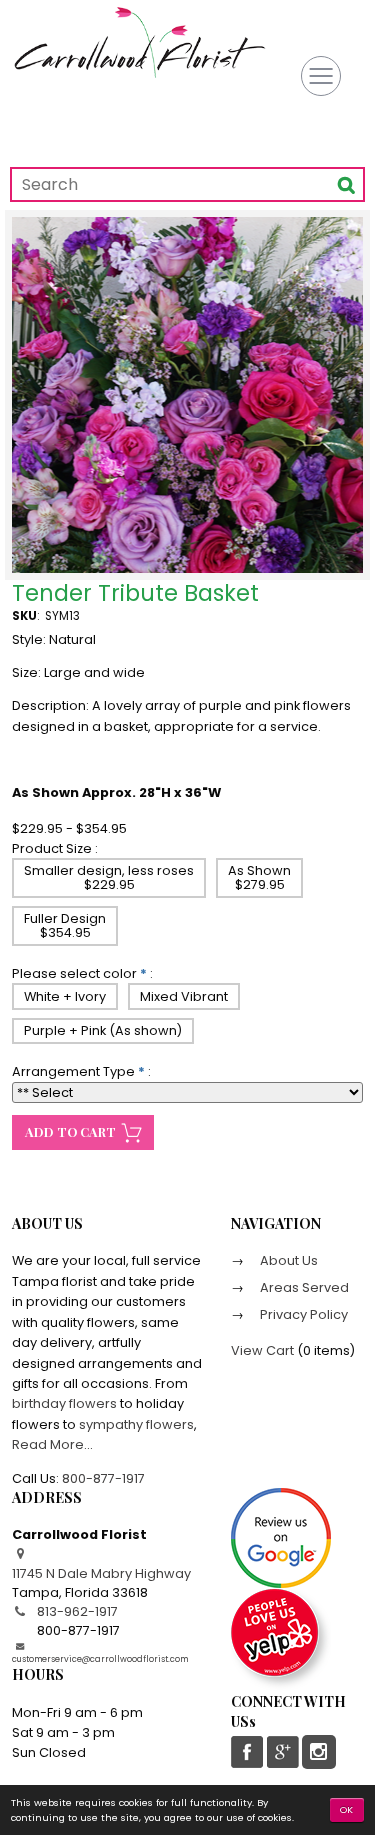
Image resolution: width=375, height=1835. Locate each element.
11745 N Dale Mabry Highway (101, 1573)
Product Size (52, 848)
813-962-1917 (77, 1611)
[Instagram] (319, 1752)
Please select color (74, 973)
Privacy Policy (302, 1314)
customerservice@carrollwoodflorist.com (100, 1659)
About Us (287, 1260)
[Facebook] (248, 1752)
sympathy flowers (136, 1424)
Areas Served (303, 1287)
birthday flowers (64, 1403)
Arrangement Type (73, 1071)
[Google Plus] (282, 1752)
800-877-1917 (103, 1478)
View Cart (262, 1350)
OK (347, 1809)
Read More (48, 1444)
